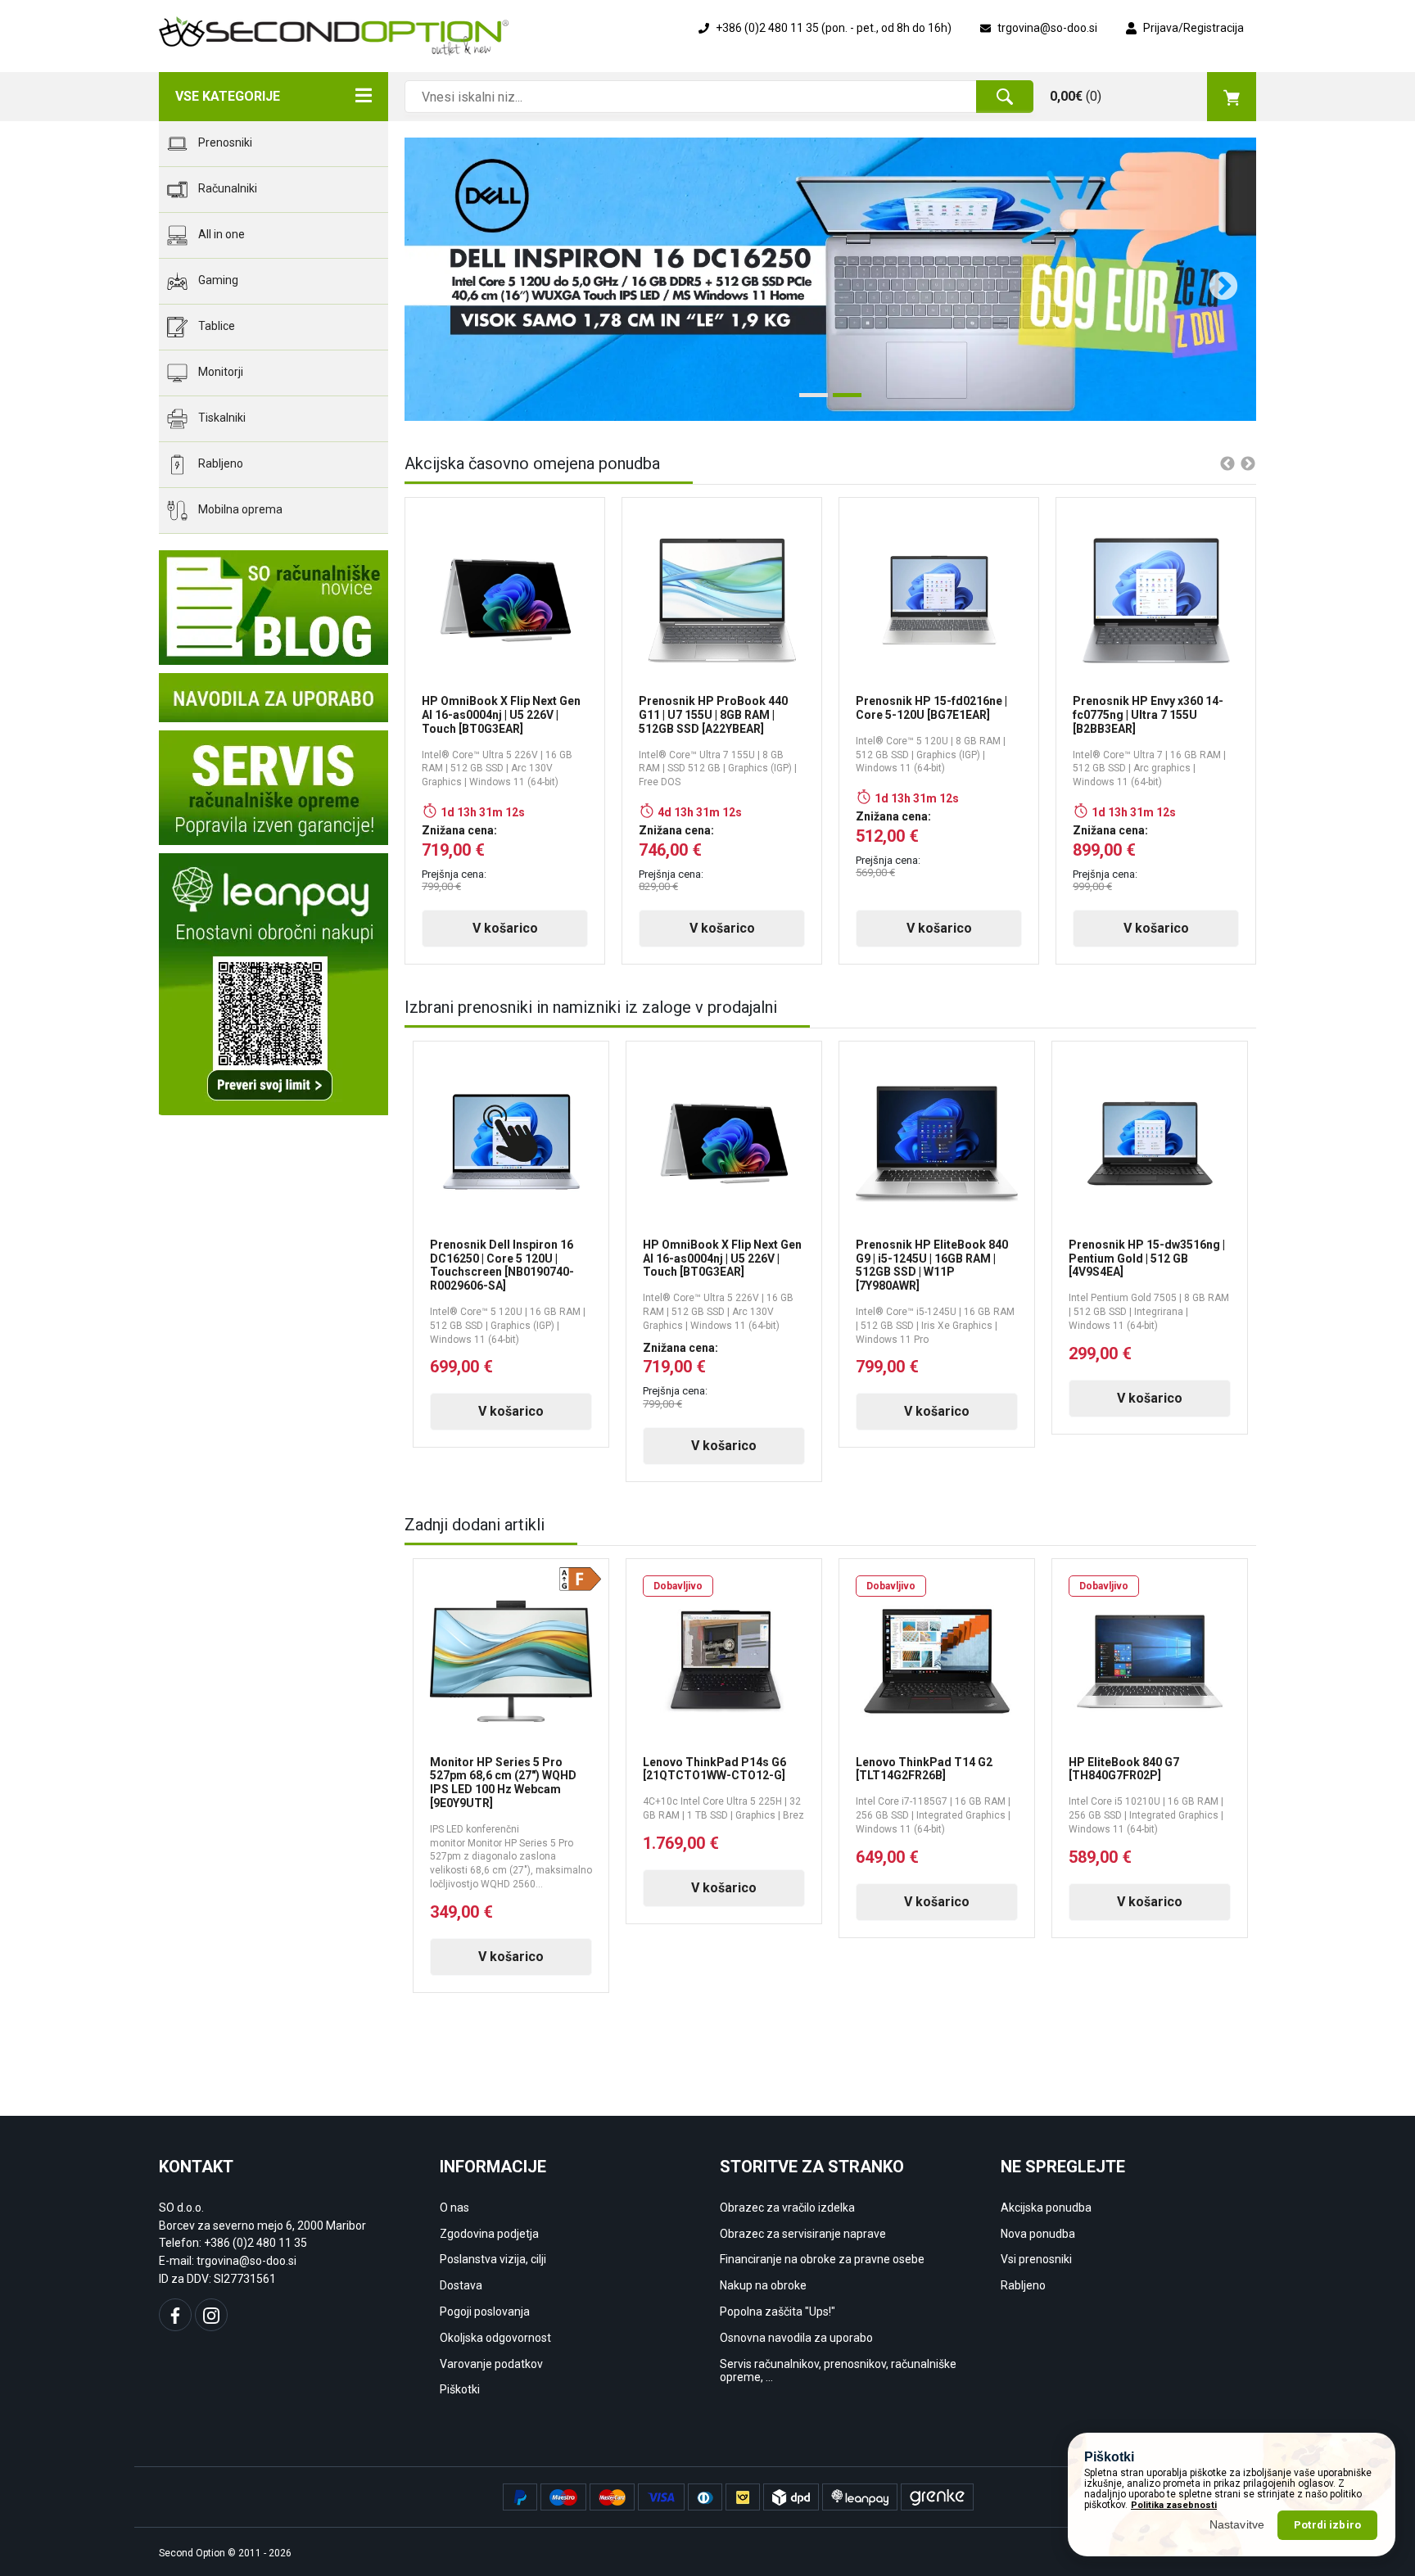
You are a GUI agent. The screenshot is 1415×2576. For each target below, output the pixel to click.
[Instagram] (211, 2315)
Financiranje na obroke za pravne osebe (822, 2259)
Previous (429, 279)
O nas (454, 2208)
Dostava (461, 2285)
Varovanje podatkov (491, 2364)
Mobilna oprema (239, 509)
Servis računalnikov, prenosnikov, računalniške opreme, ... (838, 2371)
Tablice (215, 326)
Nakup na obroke (763, 2285)
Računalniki (226, 188)
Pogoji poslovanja (485, 2312)
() (1076, 96)
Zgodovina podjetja (489, 2234)
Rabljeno (219, 463)
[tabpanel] (830, 279)
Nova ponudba (1038, 2234)
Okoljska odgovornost (495, 2338)
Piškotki (460, 2389)
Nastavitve (1237, 2524)
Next (1215, 279)
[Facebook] (175, 2315)
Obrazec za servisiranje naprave (803, 2234)
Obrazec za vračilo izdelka (787, 2208)
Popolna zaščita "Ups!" (778, 2312)
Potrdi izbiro (1327, 2525)
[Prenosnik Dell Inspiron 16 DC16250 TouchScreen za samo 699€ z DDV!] (830, 279)
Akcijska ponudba (1046, 2208)
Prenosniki (224, 142)
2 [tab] (841, 401)
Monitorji (219, 372)
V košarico (505, 928)
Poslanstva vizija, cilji (493, 2259)
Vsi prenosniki (1036, 2259)
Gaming (217, 280)
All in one (220, 234)
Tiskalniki (221, 418)
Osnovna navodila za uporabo (796, 2338)
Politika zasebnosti (1174, 2505)
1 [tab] (807, 401)
